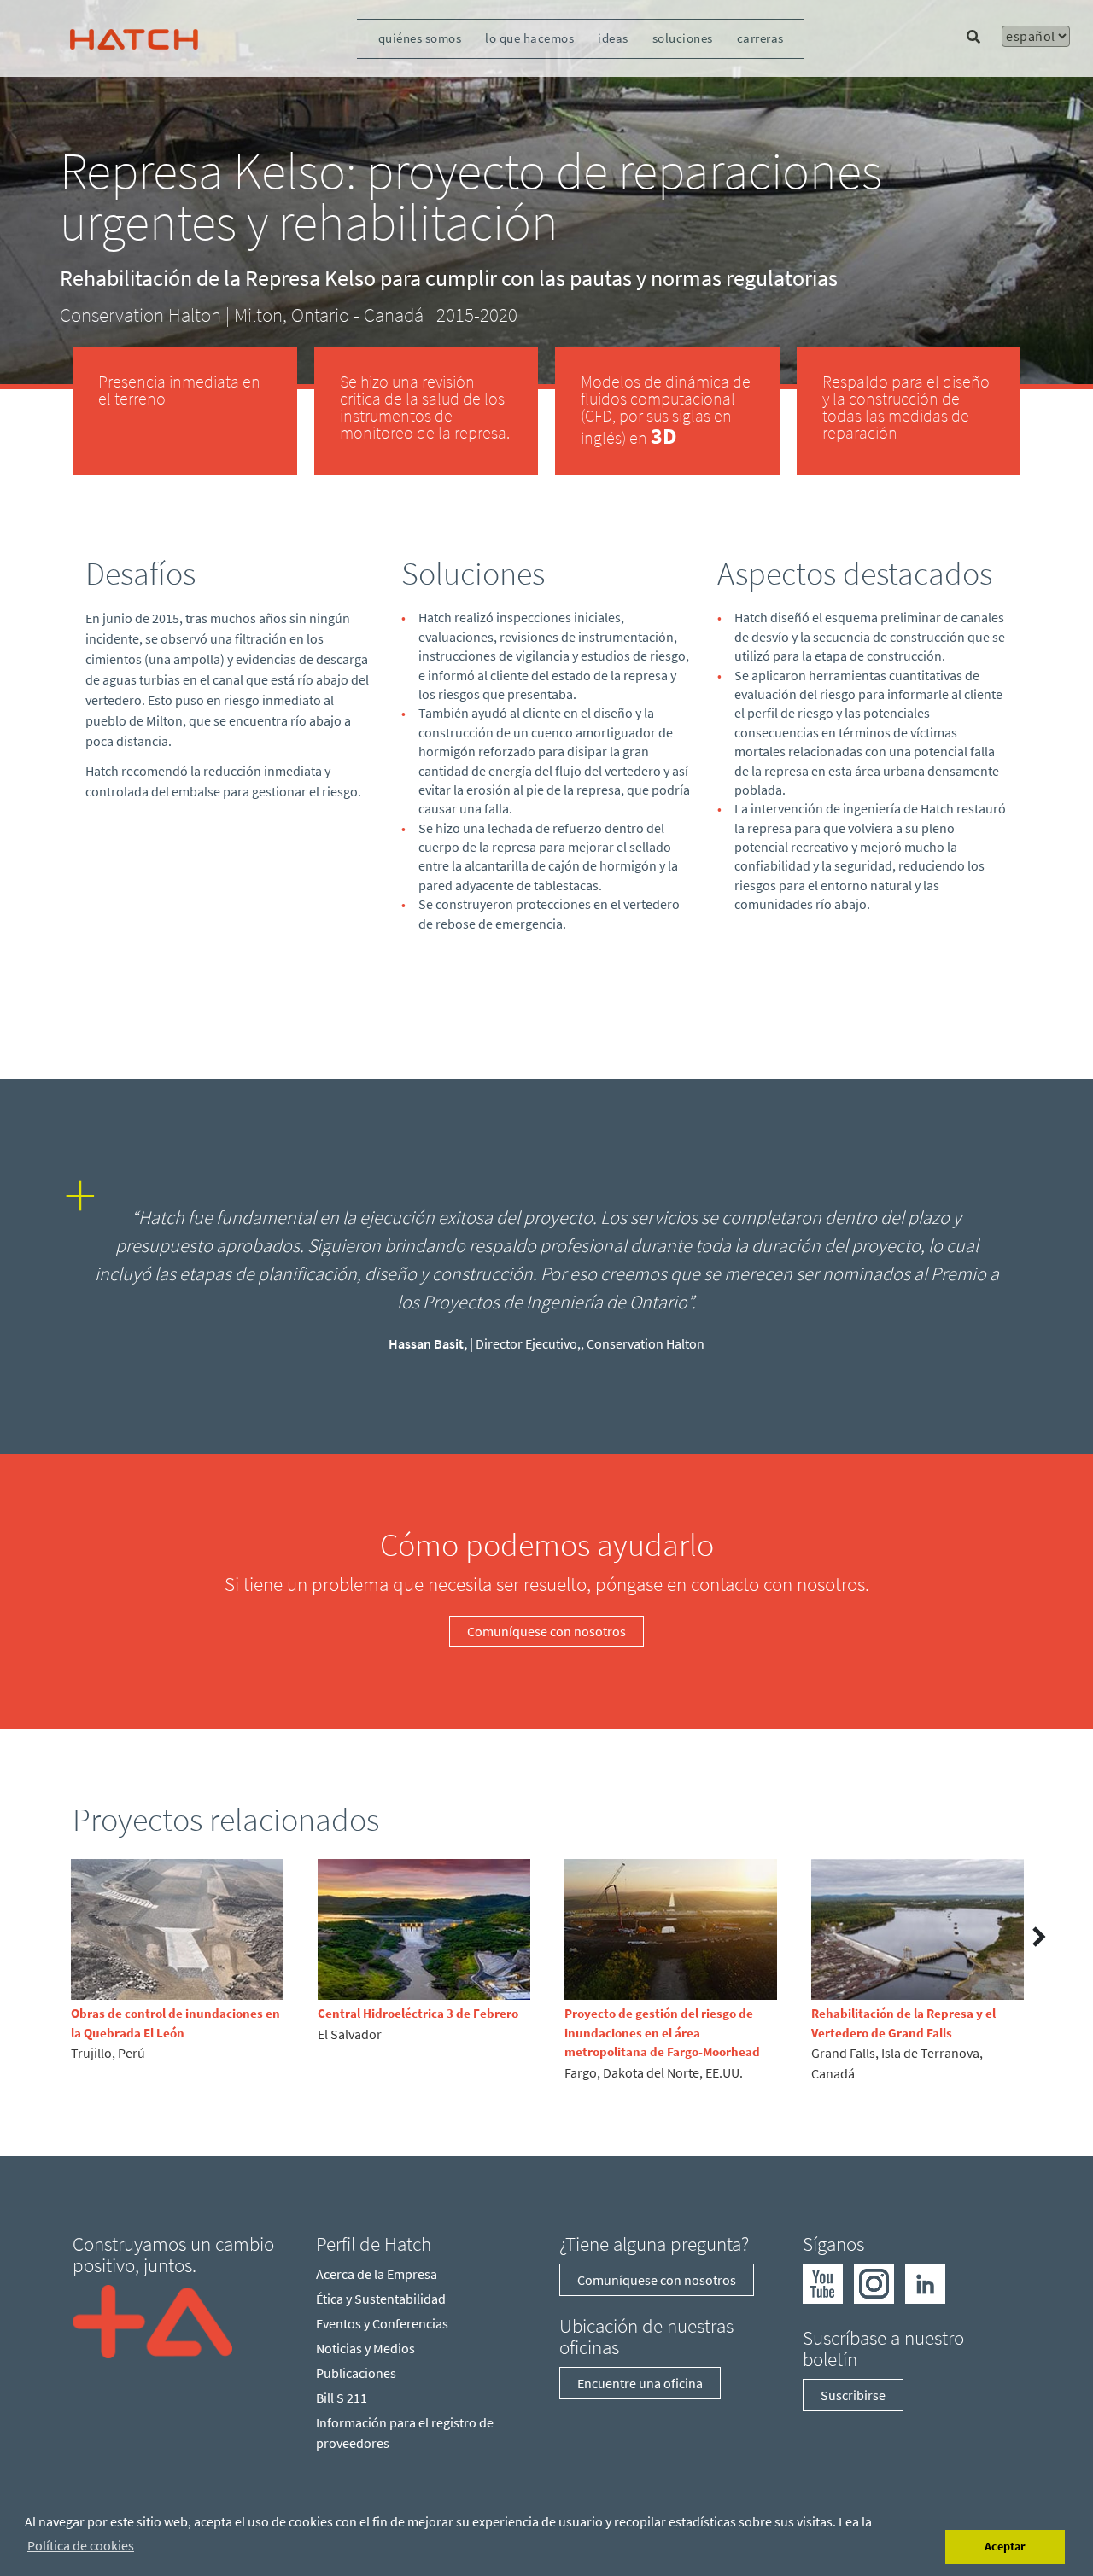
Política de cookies (81, 2545)
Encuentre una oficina (640, 2383)
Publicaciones (356, 2373)
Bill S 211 (342, 2398)
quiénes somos (420, 38)
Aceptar (1005, 2546)
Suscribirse (853, 2395)
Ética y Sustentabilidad (381, 2299)
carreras (760, 38)
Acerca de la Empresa (377, 2274)
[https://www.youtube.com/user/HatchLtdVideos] (823, 2282)
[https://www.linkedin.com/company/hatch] (925, 2282)
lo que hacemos (529, 38)
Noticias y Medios (365, 2348)
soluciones (683, 38)
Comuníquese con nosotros (546, 1631)
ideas (613, 38)
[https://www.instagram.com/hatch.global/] (874, 2282)
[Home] (152, 2320)
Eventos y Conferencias (382, 2323)
